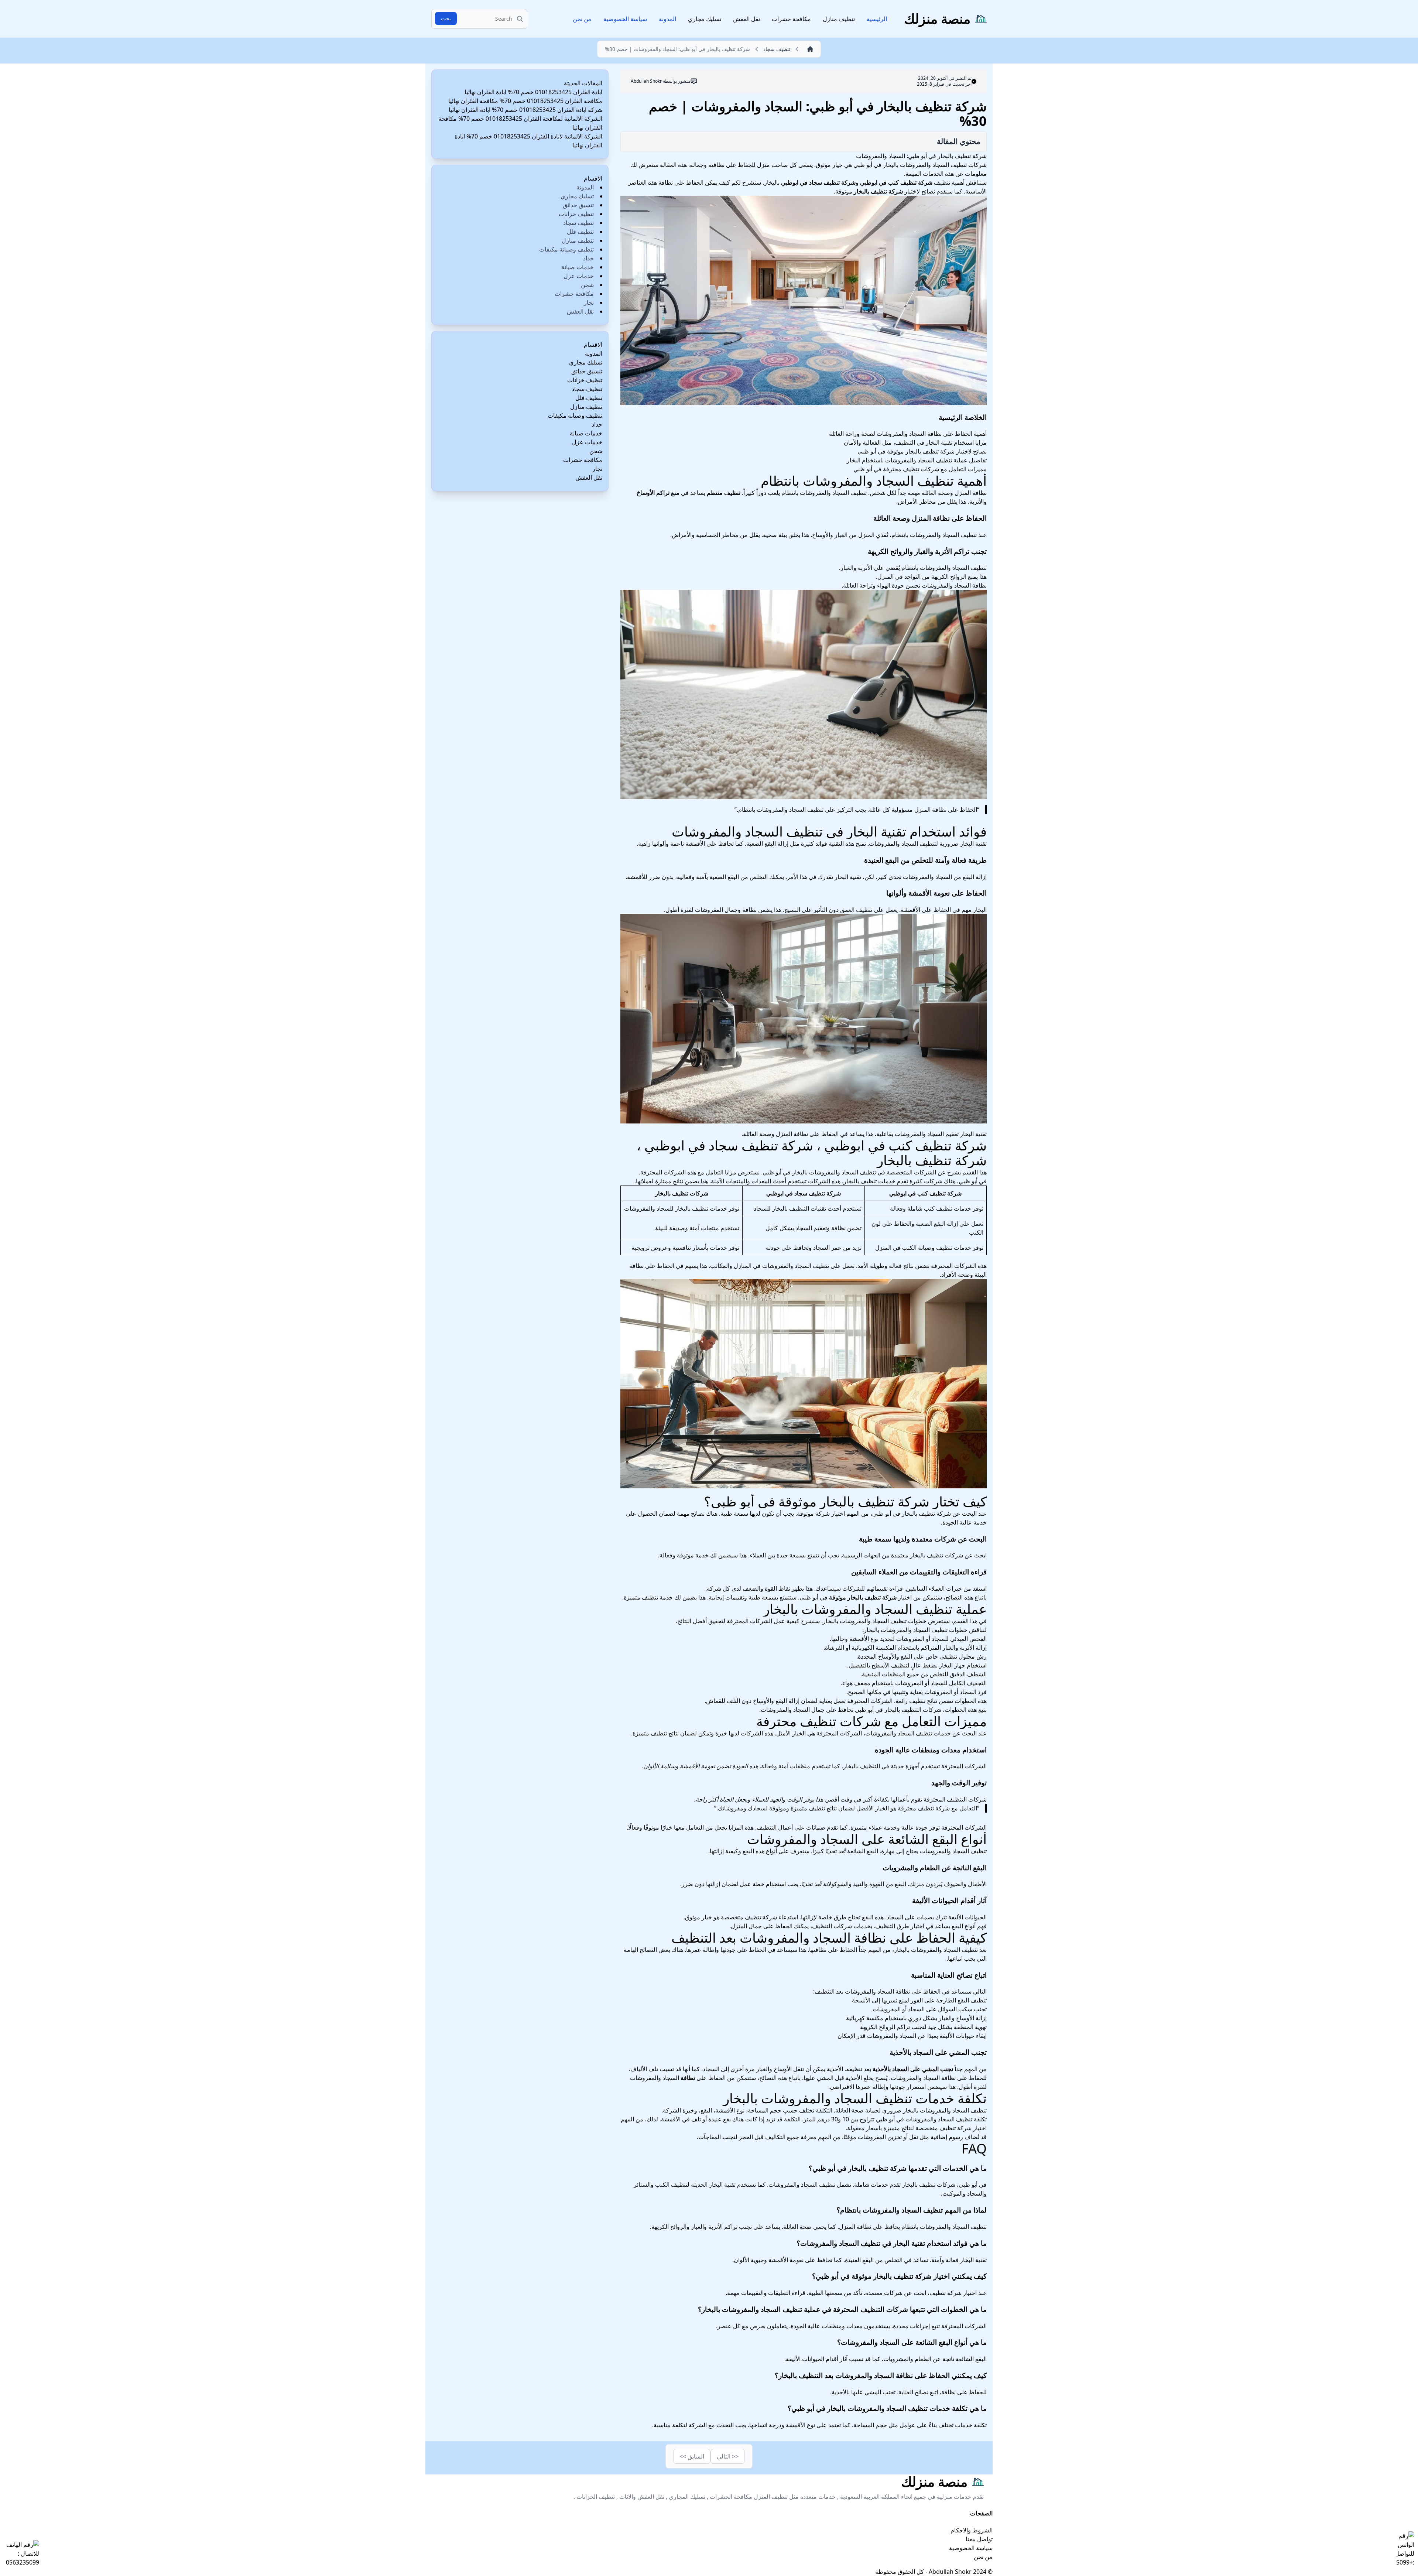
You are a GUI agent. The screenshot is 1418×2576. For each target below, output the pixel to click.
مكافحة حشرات (791, 19)
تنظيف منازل (839, 19)
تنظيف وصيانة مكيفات (566, 249)
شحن (587, 285)
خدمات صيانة (578, 267)
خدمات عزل (579, 276)
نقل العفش (746, 19)
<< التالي (728, 2456)
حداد (588, 258)
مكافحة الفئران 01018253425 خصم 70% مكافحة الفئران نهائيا (525, 101)
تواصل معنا (979, 2539)
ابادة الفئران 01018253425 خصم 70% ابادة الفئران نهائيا (533, 92)
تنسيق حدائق (578, 205)
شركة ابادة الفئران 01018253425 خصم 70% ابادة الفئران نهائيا (525, 110)
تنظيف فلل (580, 232)
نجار (589, 302)
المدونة (667, 19)
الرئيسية (877, 19)
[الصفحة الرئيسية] (808, 49)
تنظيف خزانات (576, 214)
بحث (446, 18)
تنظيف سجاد (578, 223)
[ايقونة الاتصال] (21, 2553)
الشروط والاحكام (972, 2530)
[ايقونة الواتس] (1405, 2549)
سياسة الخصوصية (625, 19)
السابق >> (692, 2456)
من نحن (582, 19)
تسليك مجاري (705, 19)
